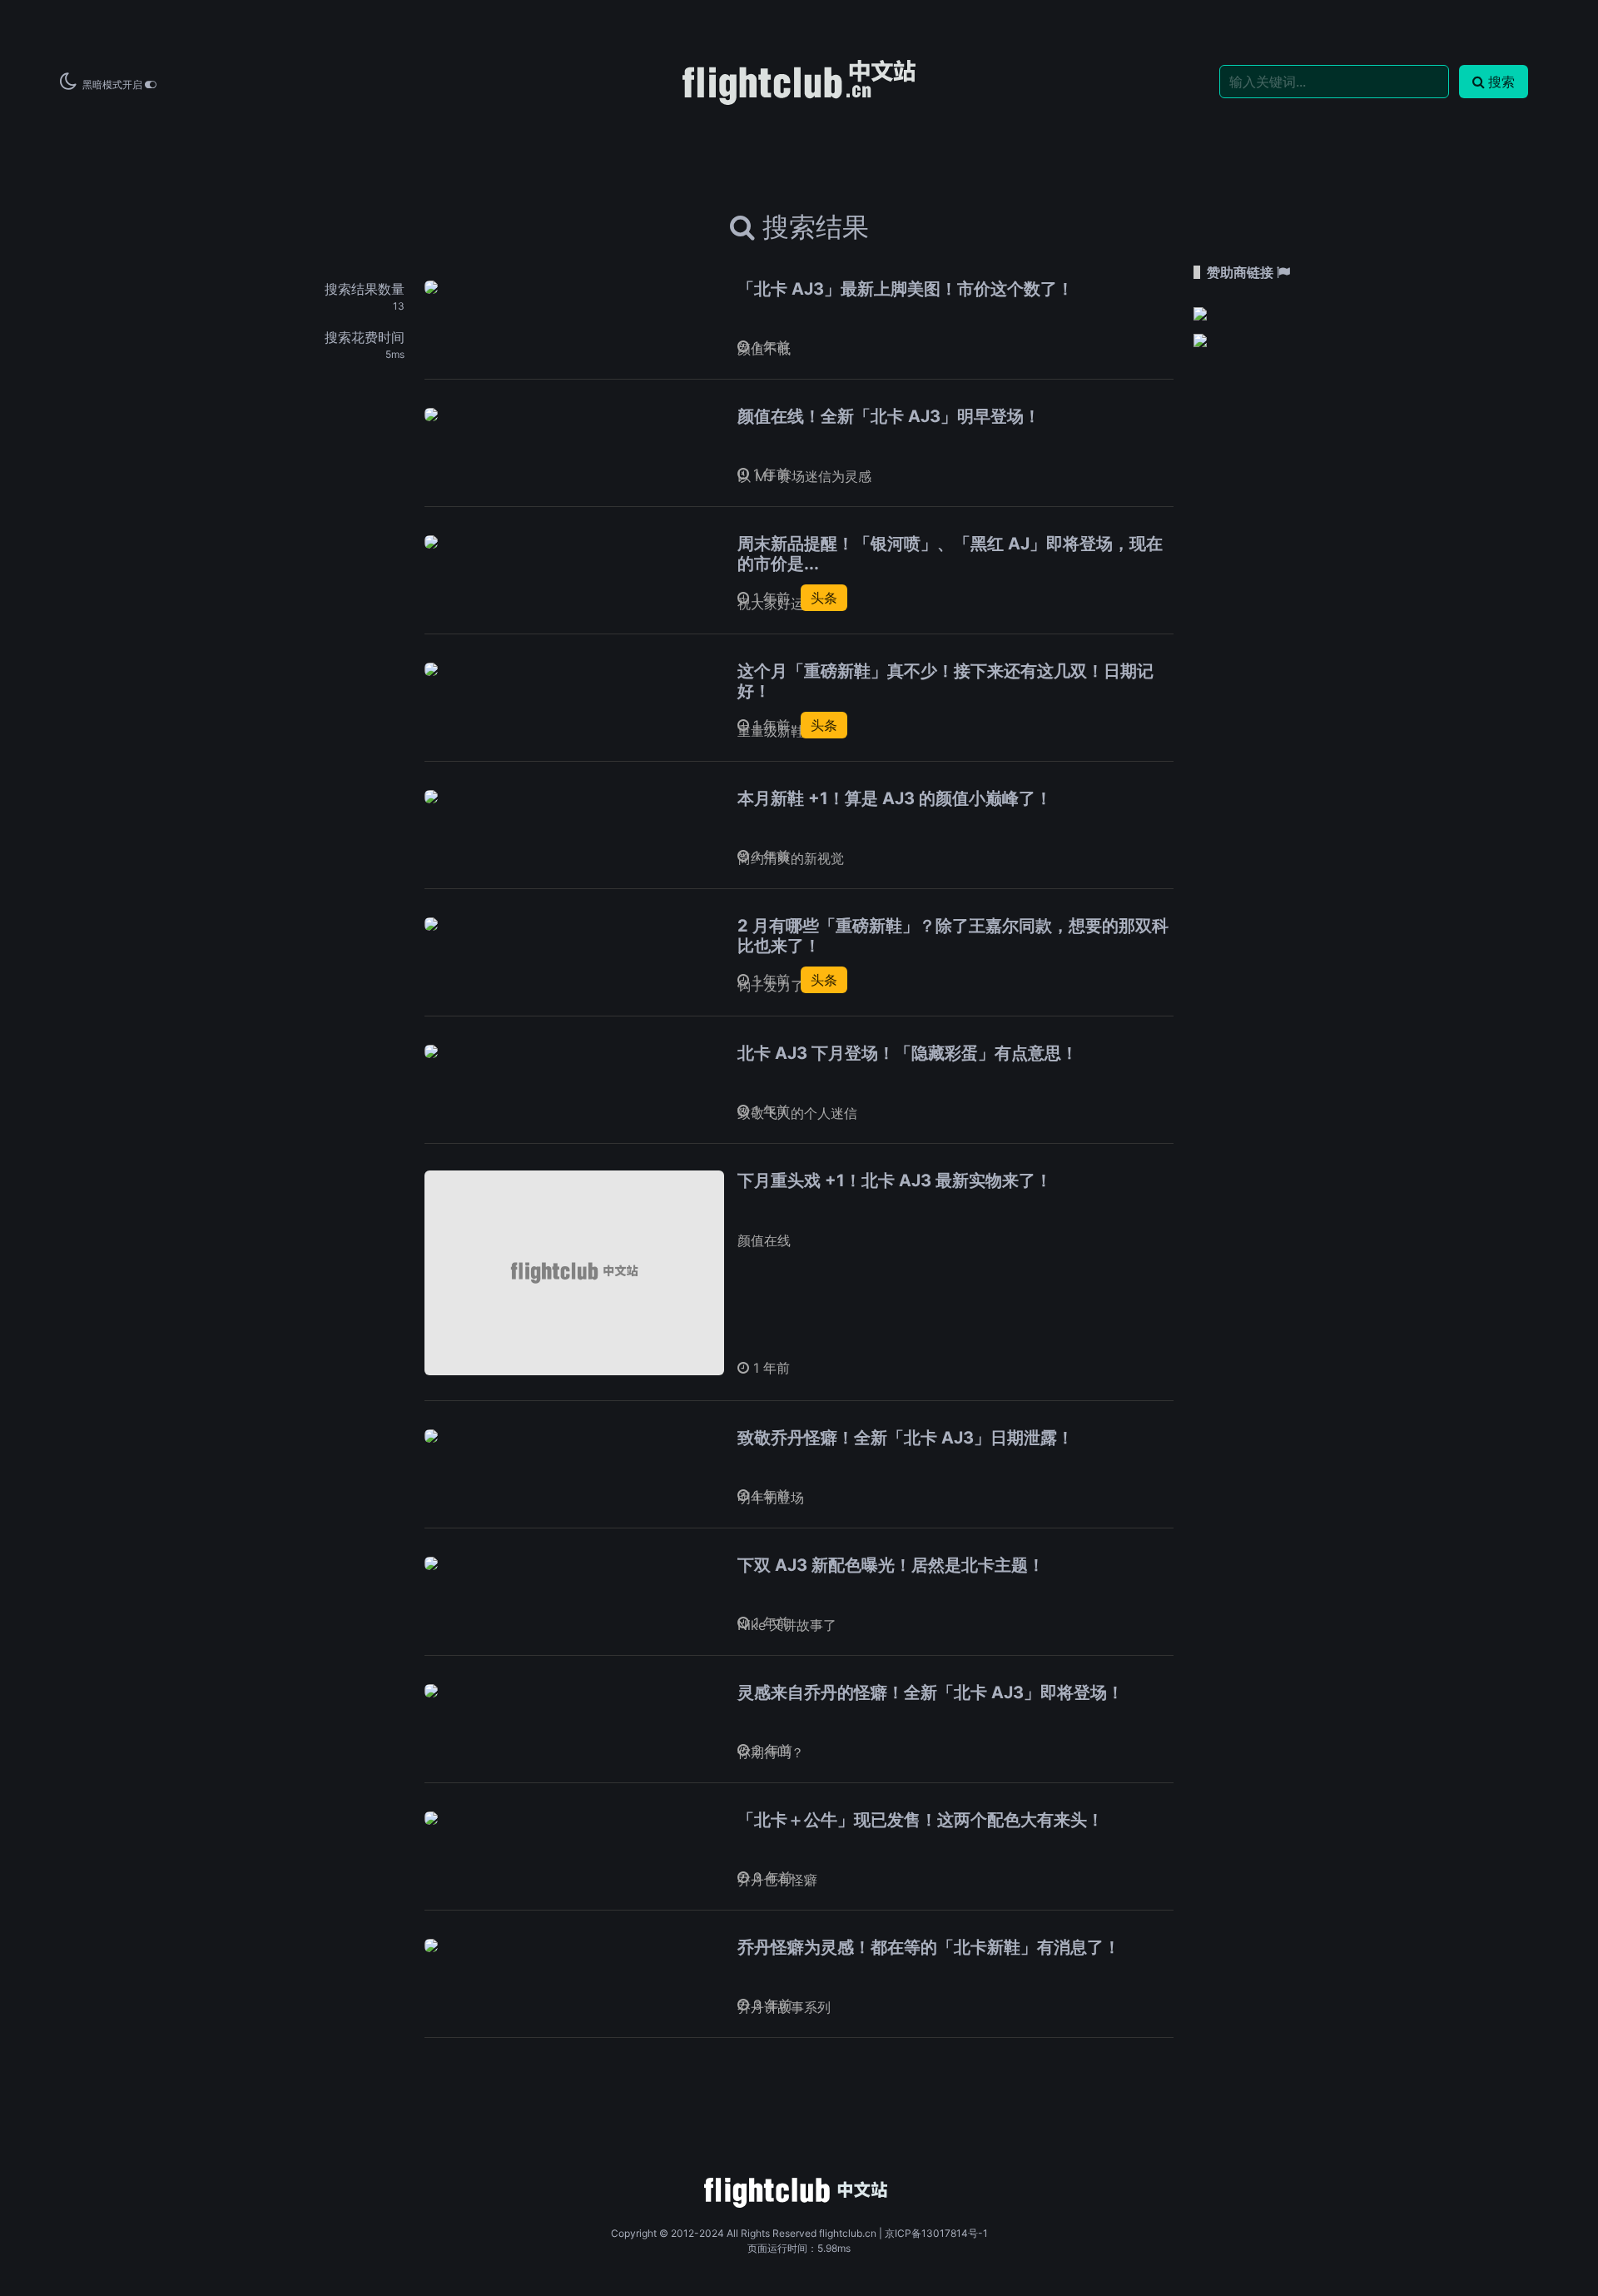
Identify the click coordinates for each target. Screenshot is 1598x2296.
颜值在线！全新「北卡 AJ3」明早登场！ (889, 416)
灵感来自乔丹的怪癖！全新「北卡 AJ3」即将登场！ (931, 1692)
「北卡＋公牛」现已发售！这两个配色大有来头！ (921, 1820)
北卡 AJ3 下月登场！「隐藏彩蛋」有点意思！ (908, 1053)
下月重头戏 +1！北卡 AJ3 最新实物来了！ (895, 1180)
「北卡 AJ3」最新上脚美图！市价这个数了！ (906, 289)
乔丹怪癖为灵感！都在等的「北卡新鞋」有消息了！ (929, 1947)
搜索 (1501, 82)
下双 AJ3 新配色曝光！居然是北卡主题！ (891, 1565)
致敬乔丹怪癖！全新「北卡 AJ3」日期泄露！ (906, 1438)
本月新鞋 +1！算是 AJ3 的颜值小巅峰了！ (895, 798)
